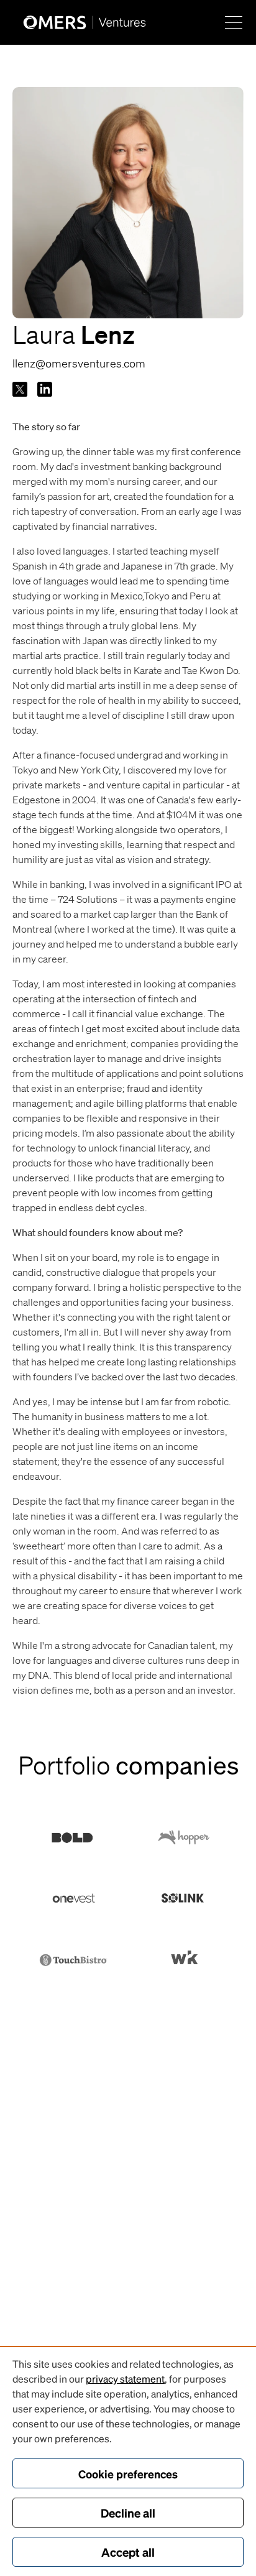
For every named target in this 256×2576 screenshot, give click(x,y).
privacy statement (125, 2379)
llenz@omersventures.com (79, 363)
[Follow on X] (20, 389)
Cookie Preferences (128, 2474)
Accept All (128, 2552)
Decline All (128, 2513)
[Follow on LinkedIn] (45, 389)
